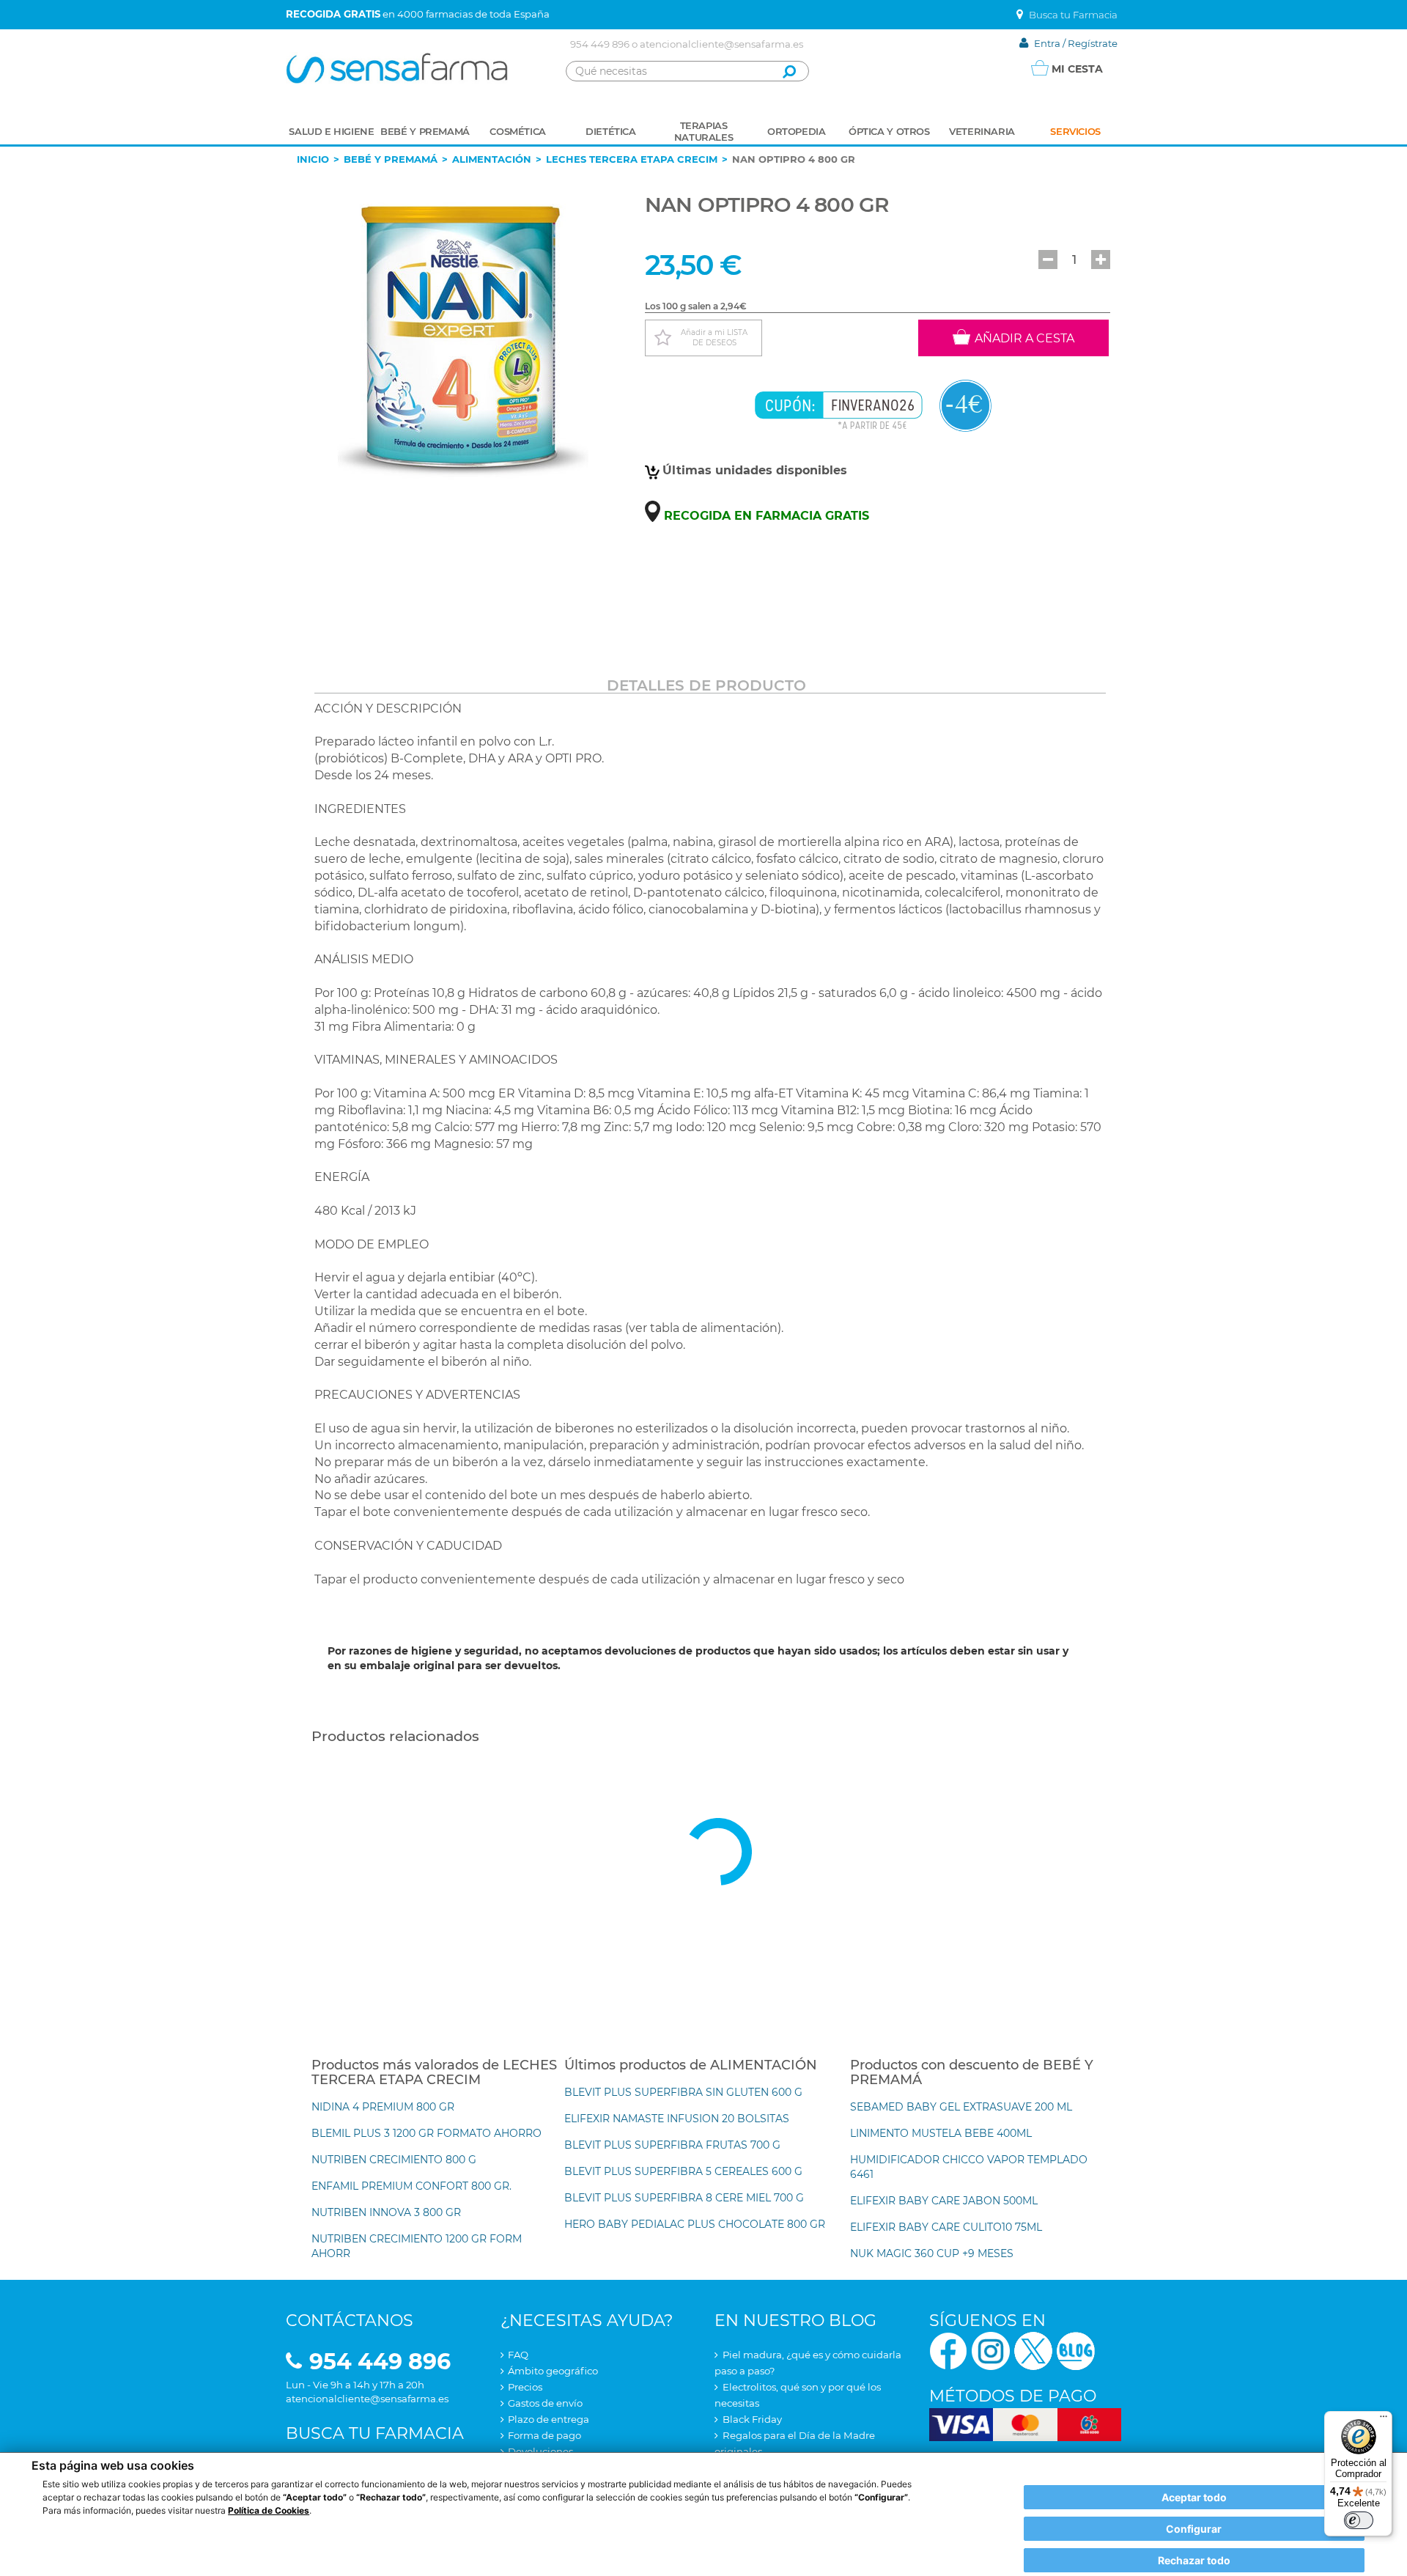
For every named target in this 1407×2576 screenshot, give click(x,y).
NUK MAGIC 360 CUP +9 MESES (932, 2253)
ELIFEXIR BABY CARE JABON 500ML (944, 2201)
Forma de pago (544, 2435)
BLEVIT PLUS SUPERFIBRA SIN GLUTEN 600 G (683, 2092)
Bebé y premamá (391, 159)
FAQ (518, 2355)
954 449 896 (600, 44)
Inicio (313, 159)
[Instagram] (991, 2350)
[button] (1048, 260)
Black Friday (752, 2419)
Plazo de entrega (549, 2419)
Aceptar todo (1194, 2497)
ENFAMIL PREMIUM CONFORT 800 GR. (411, 2186)
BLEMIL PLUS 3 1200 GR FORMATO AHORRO (426, 2133)
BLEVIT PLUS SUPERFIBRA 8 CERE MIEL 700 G (684, 2198)
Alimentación (492, 159)
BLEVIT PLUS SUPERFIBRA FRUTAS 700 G (672, 2145)
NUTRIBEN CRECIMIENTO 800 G (394, 2160)
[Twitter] (1033, 2350)
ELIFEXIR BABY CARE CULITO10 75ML (946, 2227)
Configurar (1194, 2529)
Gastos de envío (545, 2403)
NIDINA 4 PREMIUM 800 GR (383, 2107)
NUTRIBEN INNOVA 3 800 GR (386, 2212)
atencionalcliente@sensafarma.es (721, 44)
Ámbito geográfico (553, 2371)
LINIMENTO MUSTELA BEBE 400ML (941, 2133)
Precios (525, 2387)
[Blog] (1076, 2350)
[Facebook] (948, 2350)
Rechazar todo (1194, 2560)
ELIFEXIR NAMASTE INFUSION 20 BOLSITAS (677, 2119)
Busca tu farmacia (375, 2433)
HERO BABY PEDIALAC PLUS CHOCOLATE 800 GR (695, 2224)
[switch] (1359, 2520)
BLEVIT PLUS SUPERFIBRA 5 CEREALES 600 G (683, 2171)
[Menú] (1384, 2420)
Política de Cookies (269, 2510)
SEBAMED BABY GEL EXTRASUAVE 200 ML (961, 2107)
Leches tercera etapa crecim (632, 159)
